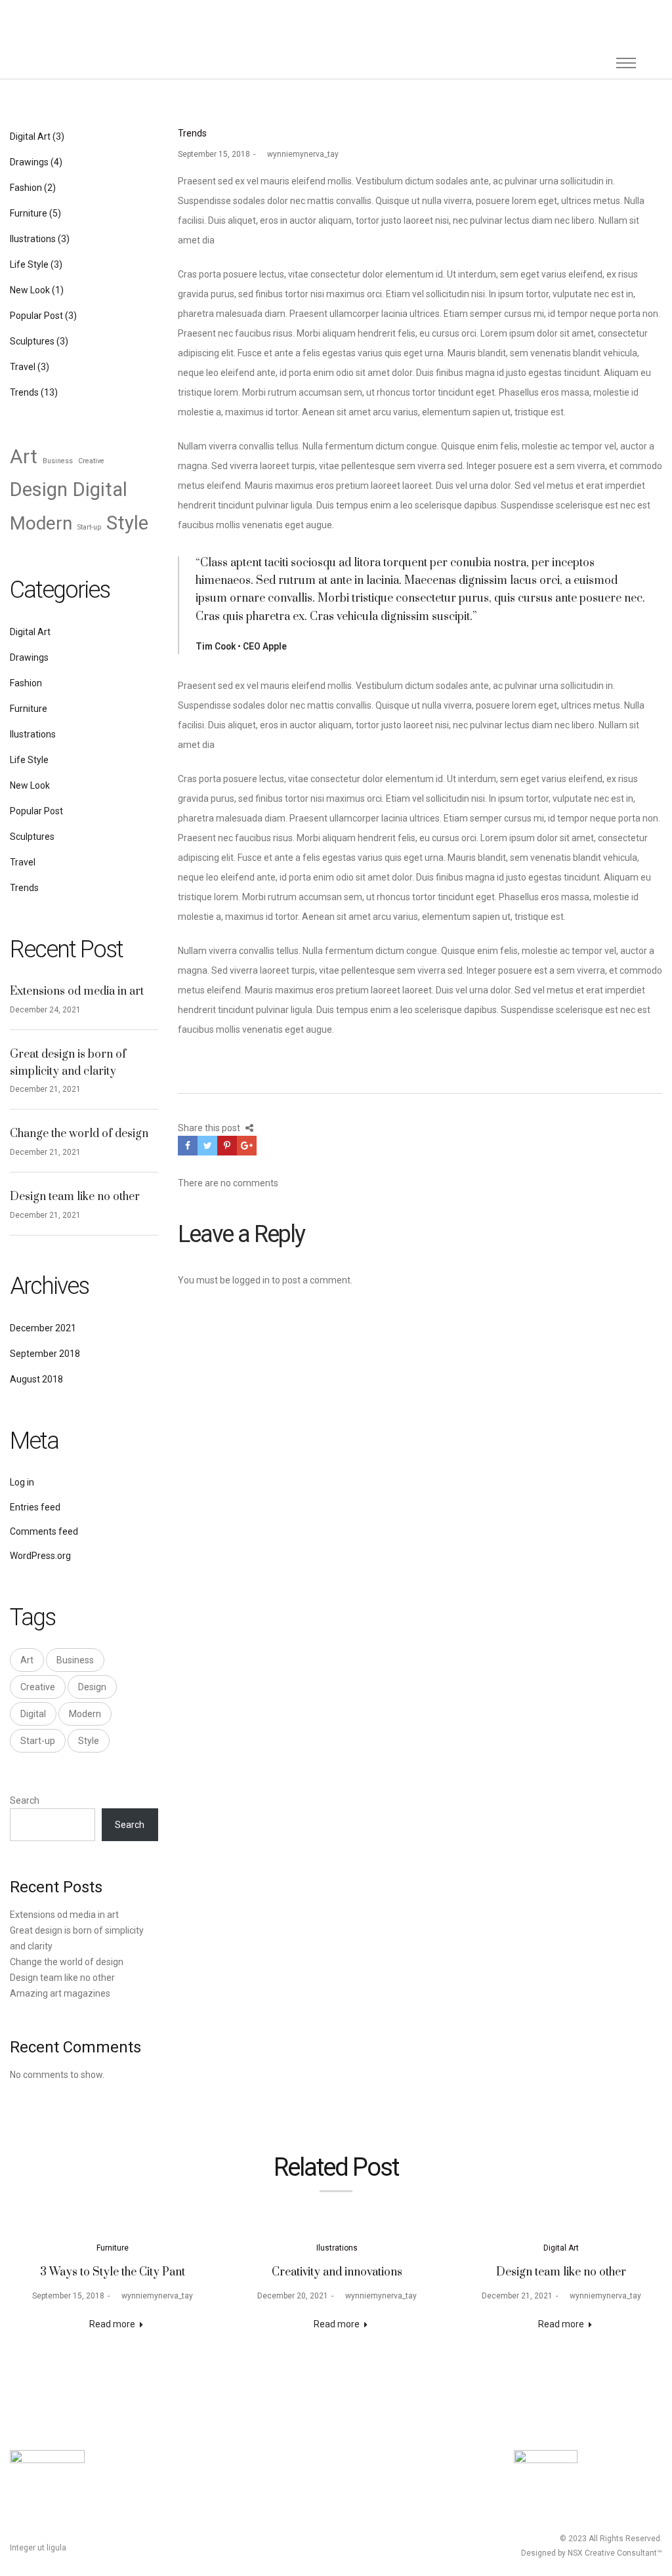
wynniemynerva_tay (299, 154)
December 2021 (43, 1328)
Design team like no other (75, 1197)
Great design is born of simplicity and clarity (68, 1063)
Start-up (89, 527)
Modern (41, 523)
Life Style (29, 264)
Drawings (29, 162)
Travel (23, 367)
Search (25, 1800)
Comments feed (44, 1531)
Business (58, 461)
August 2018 (36, 1379)
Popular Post (36, 316)
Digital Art (30, 136)
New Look (30, 290)
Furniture (29, 213)
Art (24, 457)
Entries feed (35, 1507)
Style (127, 523)
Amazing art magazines (60, 1993)
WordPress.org (40, 1556)
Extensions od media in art (77, 991)
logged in (251, 1280)
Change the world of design (79, 1134)
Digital (100, 489)
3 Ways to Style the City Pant (113, 2272)
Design (39, 489)
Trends (192, 133)
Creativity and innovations (337, 2272)
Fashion (26, 188)
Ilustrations (33, 239)
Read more (112, 2324)
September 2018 (45, 1354)
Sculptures (32, 341)
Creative (91, 461)
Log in (22, 1482)
